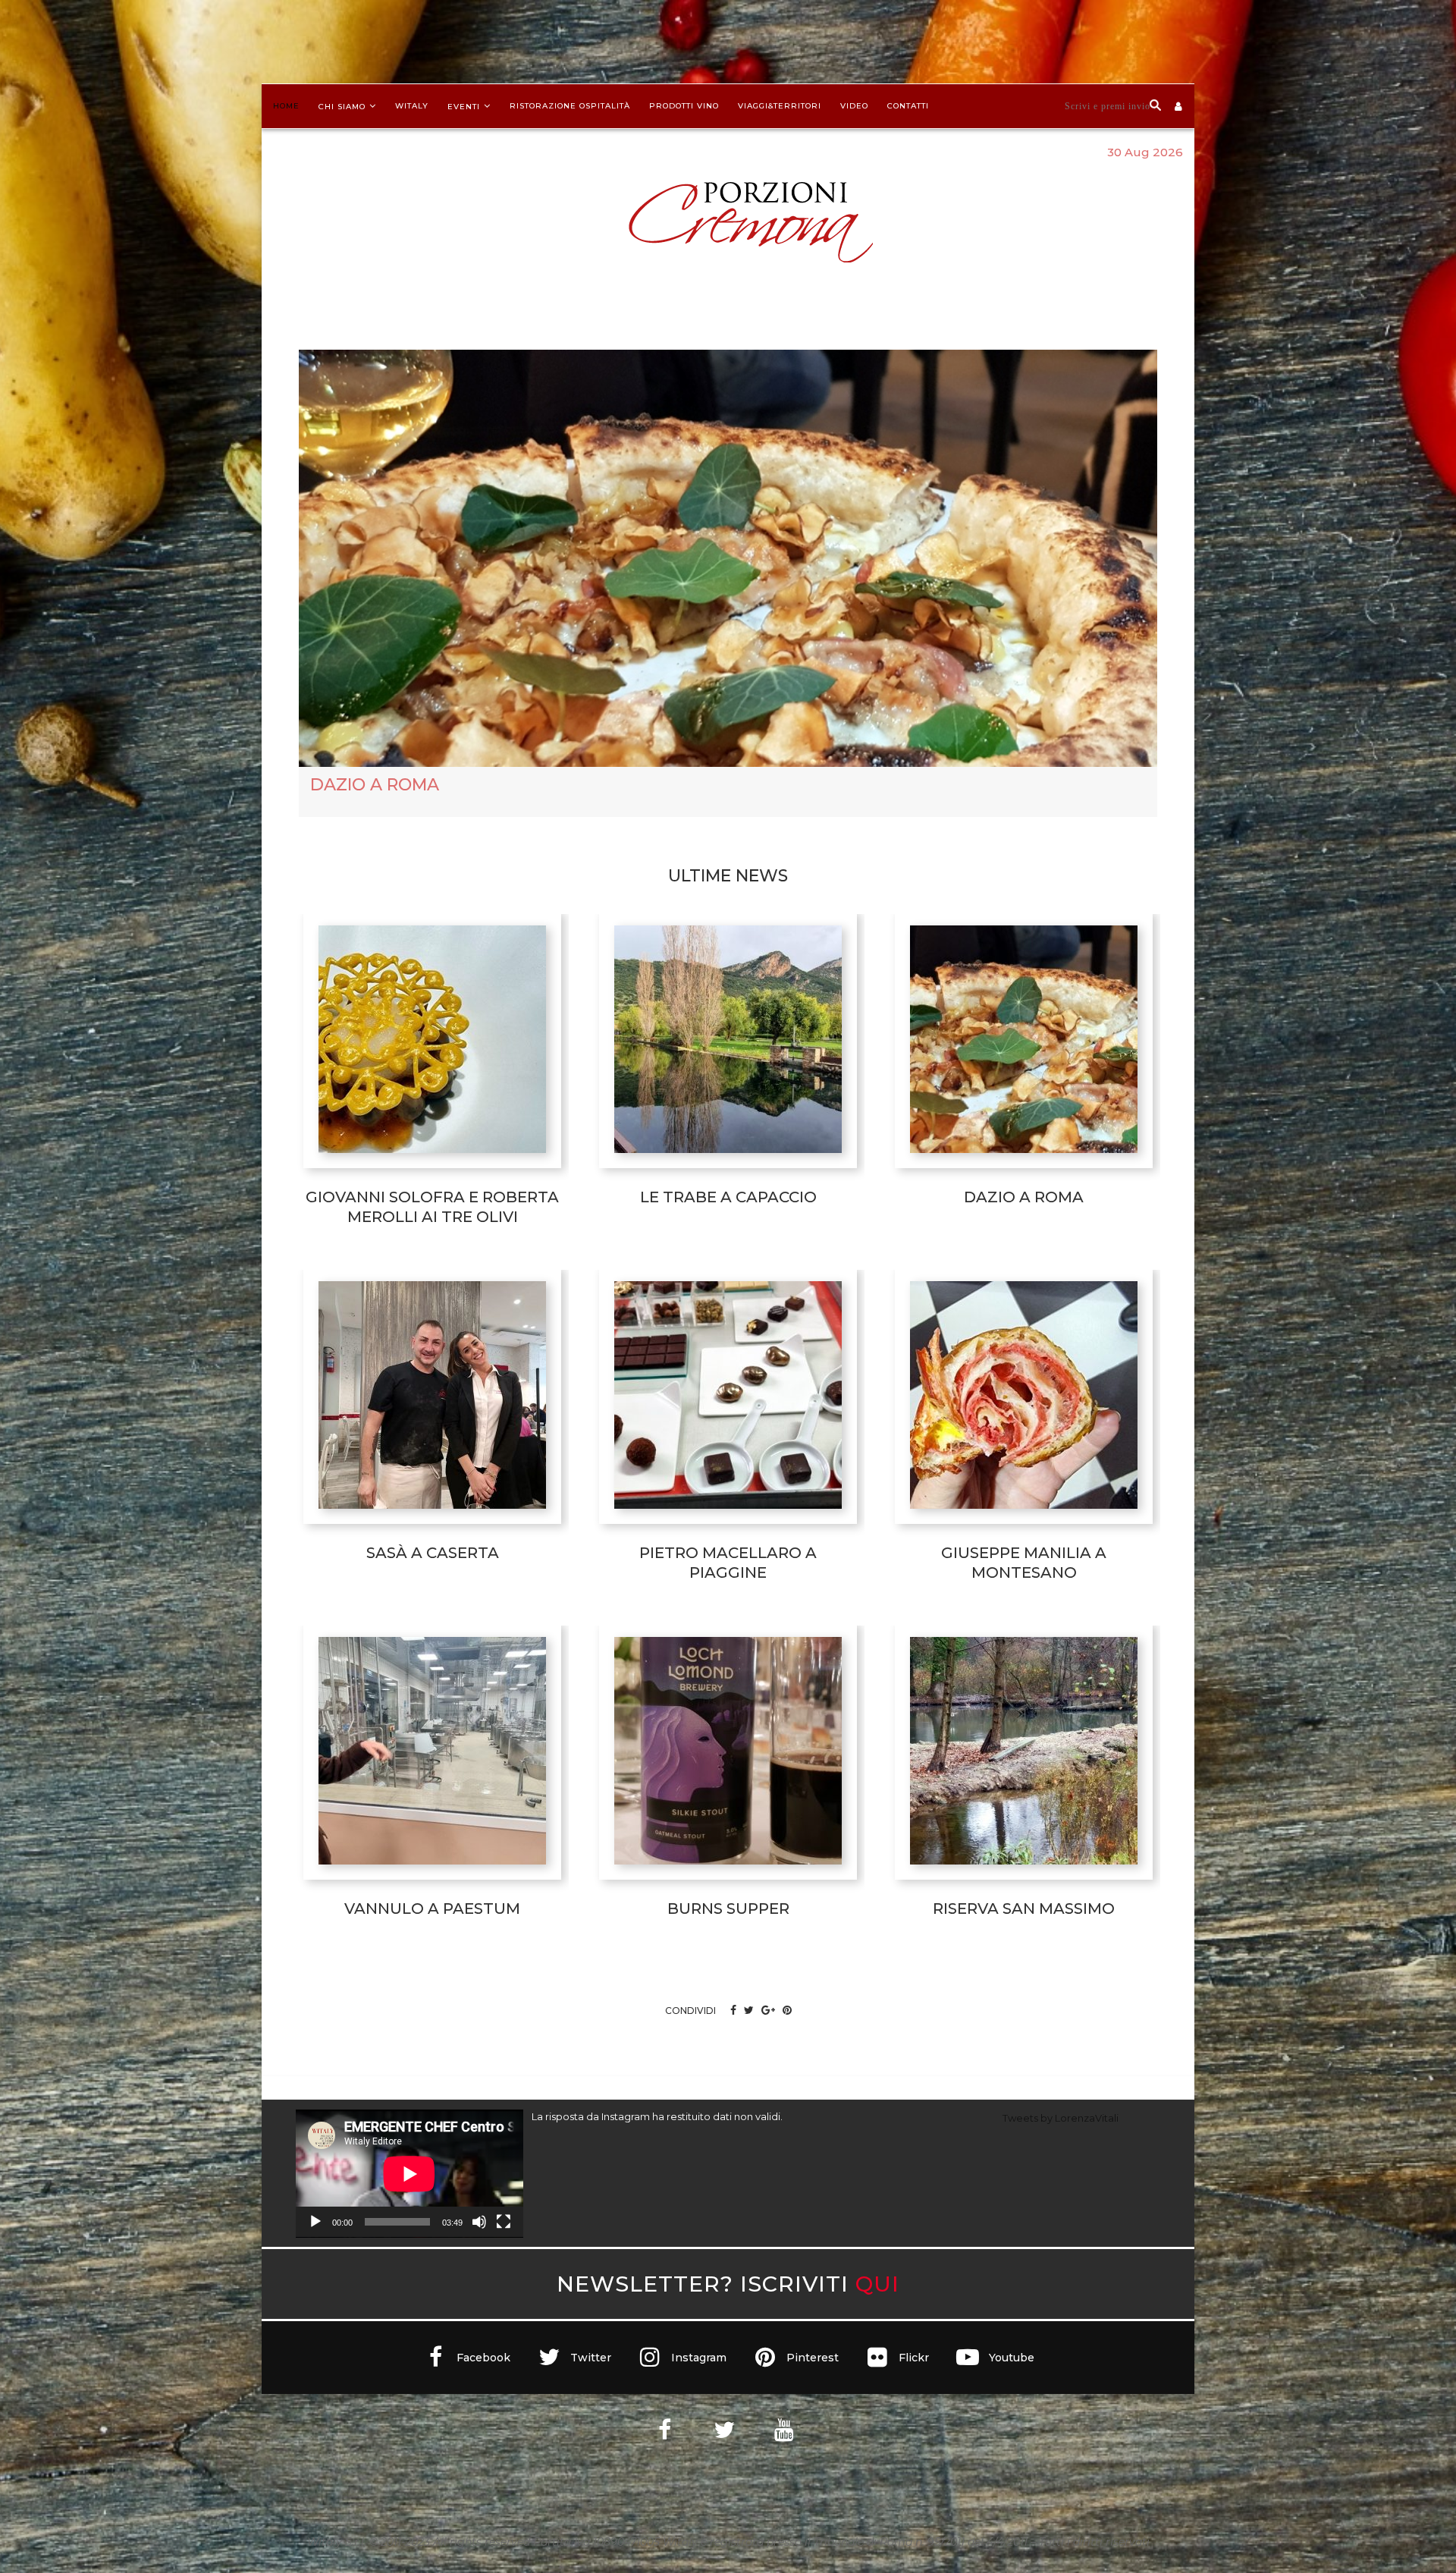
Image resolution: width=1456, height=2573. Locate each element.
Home (286, 106)
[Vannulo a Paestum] (432, 1756)
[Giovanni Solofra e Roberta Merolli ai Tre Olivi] (432, 1045)
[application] (409, 2179)
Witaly (412, 106)
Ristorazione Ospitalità (570, 106)
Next (1180, 829)
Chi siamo (342, 107)
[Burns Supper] (728, 1756)
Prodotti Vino (684, 106)
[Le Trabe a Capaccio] (728, 1045)
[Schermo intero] (504, 2228)
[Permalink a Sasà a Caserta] (728, 564)
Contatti (908, 106)
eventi (464, 107)
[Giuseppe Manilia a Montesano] (1024, 1400)
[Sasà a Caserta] (432, 1400)
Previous (276, 829)
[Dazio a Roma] (1024, 1045)
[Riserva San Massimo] (1024, 1756)
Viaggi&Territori (780, 106)
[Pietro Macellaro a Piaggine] (728, 1400)
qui (877, 2290)
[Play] (315, 2228)
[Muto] (479, 2228)
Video (854, 106)
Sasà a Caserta (382, 797)
